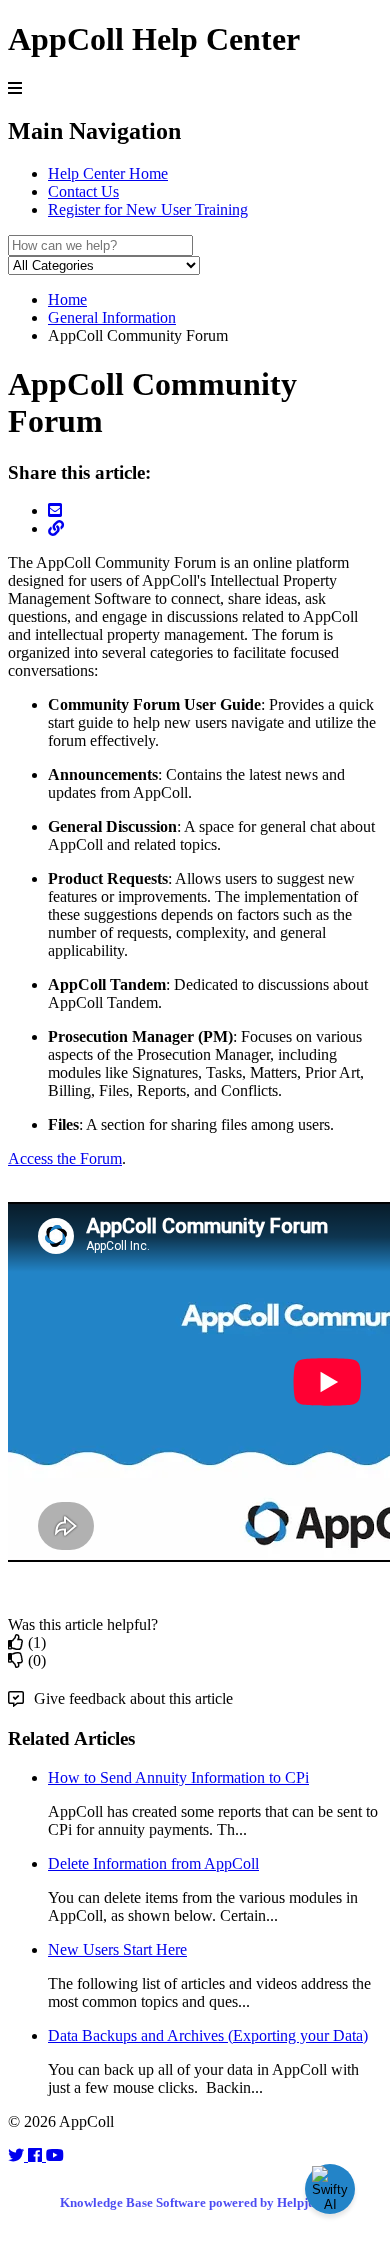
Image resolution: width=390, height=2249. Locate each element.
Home (67, 299)
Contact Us (83, 191)
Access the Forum (65, 1158)
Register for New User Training (148, 209)
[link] (18, 2155)
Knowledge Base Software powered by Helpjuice (195, 2202)
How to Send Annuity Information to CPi (178, 1777)
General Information (112, 317)
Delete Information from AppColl (153, 1863)
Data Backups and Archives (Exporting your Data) (208, 2035)
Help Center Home (108, 173)
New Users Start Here (117, 1949)
